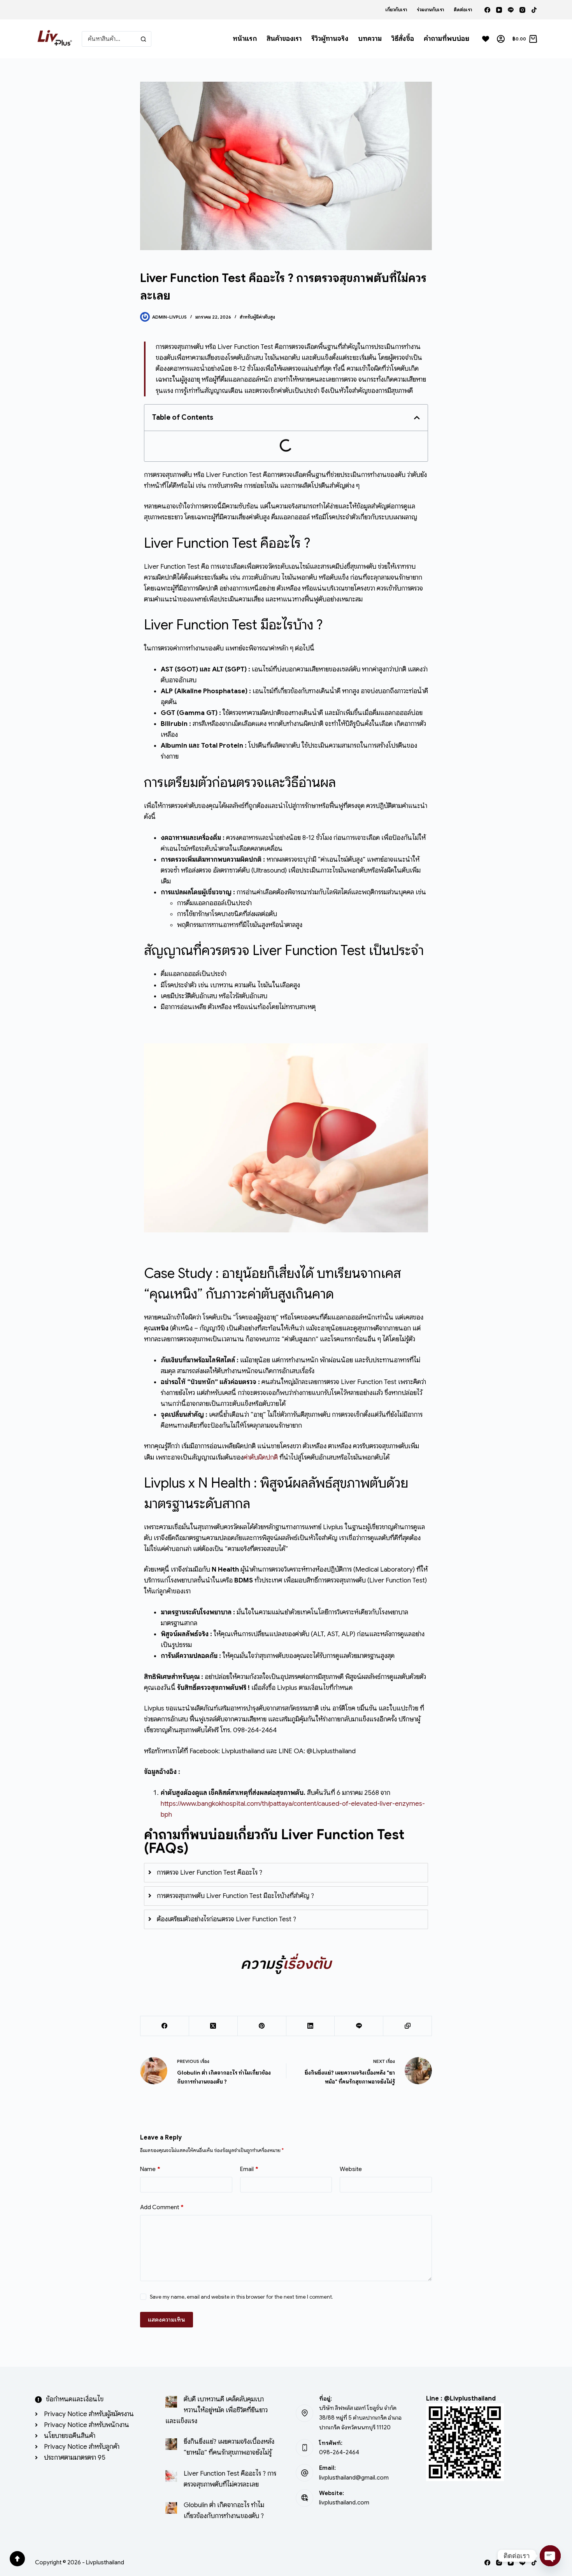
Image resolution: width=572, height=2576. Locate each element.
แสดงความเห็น (167, 2320)
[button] (417, 418)
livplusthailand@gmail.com (354, 2478)
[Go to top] (17, 2559)
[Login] (501, 39)
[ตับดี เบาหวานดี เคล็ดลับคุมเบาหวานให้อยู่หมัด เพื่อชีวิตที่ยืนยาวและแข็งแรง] (171, 2402)
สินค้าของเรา (284, 39)
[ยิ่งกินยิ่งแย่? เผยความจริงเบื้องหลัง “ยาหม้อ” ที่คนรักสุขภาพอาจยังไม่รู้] (171, 2444)
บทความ (370, 39)
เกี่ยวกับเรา (396, 10)
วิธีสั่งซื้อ (403, 39)
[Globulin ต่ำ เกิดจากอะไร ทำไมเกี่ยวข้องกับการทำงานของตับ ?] (171, 2508)
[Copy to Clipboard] (408, 2026)
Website (351, 2169)
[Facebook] (487, 10)
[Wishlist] (486, 39)
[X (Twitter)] (213, 2026)
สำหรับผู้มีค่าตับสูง (257, 317)
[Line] (511, 10)
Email (249, 2169)
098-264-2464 (339, 2452)
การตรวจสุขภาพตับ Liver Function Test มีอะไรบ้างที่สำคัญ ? (235, 1896)
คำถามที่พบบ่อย (447, 39)
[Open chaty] (550, 2556)
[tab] (286, 1873)
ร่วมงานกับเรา (430, 10)
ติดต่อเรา (463, 10)
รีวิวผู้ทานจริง (330, 39)
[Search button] (144, 39)
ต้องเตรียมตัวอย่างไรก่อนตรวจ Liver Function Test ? (226, 1919)
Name (150, 2169)
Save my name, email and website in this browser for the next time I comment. (241, 2297)
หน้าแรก (245, 39)
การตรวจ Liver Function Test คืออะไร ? (210, 1872)
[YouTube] (499, 10)
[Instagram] (522, 10)
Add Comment (162, 2207)
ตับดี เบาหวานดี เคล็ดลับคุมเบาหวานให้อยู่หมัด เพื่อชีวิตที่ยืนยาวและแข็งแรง (217, 2410)
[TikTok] (534, 10)
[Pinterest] (262, 2026)
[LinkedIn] (311, 2026)
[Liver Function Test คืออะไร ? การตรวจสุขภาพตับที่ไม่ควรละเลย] (171, 2476)
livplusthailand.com (344, 2502)
